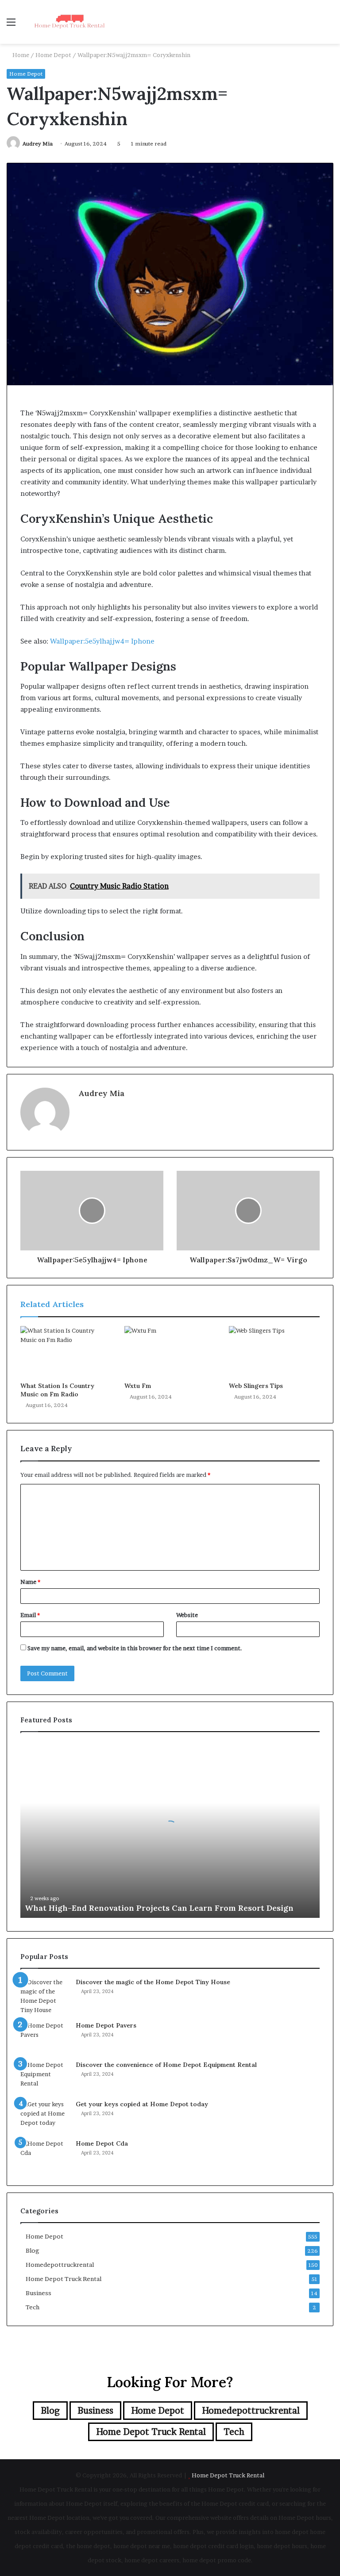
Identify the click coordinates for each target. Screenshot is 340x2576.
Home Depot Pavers (106, 2025)
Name (30, 1582)
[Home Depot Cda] (45, 2156)
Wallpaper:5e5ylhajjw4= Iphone (102, 641)
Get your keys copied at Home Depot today (142, 2104)
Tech (33, 2307)
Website (187, 1615)
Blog (33, 2250)
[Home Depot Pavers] (45, 2037)
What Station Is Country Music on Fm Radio (57, 1390)
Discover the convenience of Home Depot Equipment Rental (166, 2065)
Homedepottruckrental (60, 2265)
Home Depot (53, 55)
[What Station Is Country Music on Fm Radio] (66, 1352)
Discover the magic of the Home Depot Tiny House (153, 1982)
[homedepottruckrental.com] (69, 22)
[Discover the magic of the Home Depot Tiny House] (45, 1996)
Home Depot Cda (102, 2143)
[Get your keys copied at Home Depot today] (45, 2116)
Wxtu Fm (138, 1386)
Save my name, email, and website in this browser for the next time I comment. (135, 1648)
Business (39, 2293)
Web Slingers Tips (256, 1386)
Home (20, 55)
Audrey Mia (38, 144)
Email (30, 1615)
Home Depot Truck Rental (64, 2279)
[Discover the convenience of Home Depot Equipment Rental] (45, 2077)
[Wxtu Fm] (170, 1352)
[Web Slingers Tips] (274, 1352)
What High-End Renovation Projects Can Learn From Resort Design (159, 1908)
